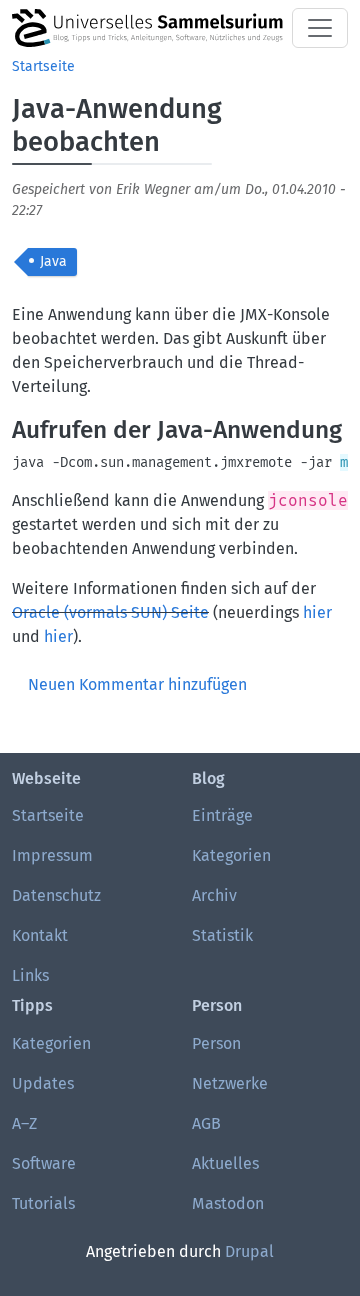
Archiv (214, 895)
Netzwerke (230, 1083)
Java (53, 261)
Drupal (249, 1251)
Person (216, 1043)
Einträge (222, 815)
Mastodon (228, 1203)
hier (317, 612)
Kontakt (40, 935)
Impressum (52, 855)
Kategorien (231, 855)
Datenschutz (56, 895)
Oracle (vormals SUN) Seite (110, 612)
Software (44, 1163)
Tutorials (43, 1203)
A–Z (24, 1123)
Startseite (43, 66)
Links (30, 975)
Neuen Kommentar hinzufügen (137, 684)
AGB (206, 1123)
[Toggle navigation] (320, 28)
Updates (43, 1083)
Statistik (222, 935)
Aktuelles (225, 1163)
